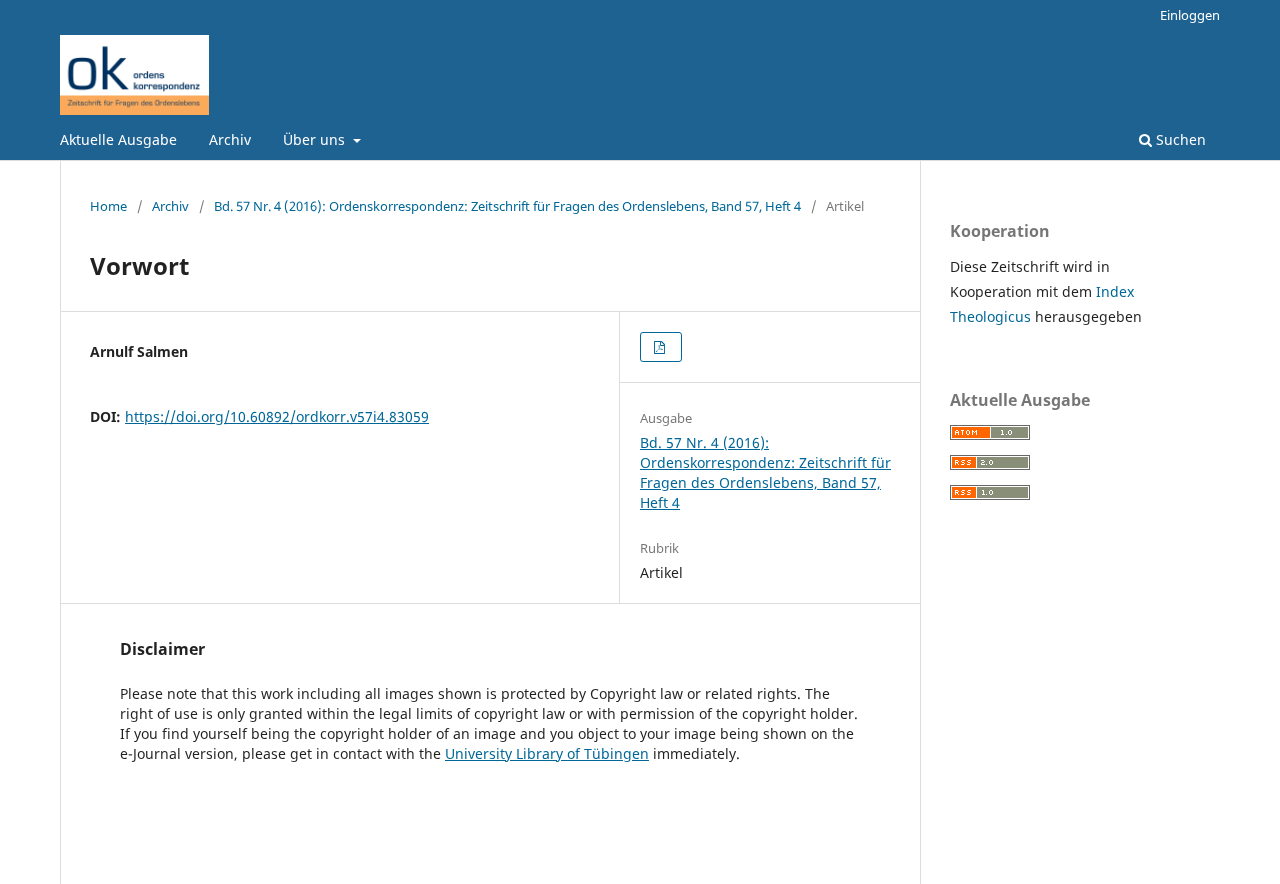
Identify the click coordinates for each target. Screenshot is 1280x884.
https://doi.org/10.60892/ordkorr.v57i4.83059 (277, 416)
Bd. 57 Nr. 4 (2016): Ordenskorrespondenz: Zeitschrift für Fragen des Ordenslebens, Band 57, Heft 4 (507, 206)
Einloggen (1190, 15)
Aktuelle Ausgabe (118, 139)
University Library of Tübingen (547, 753)
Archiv (230, 139)
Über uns (316, 139)
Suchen (1179, 139)
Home (108, 206)
